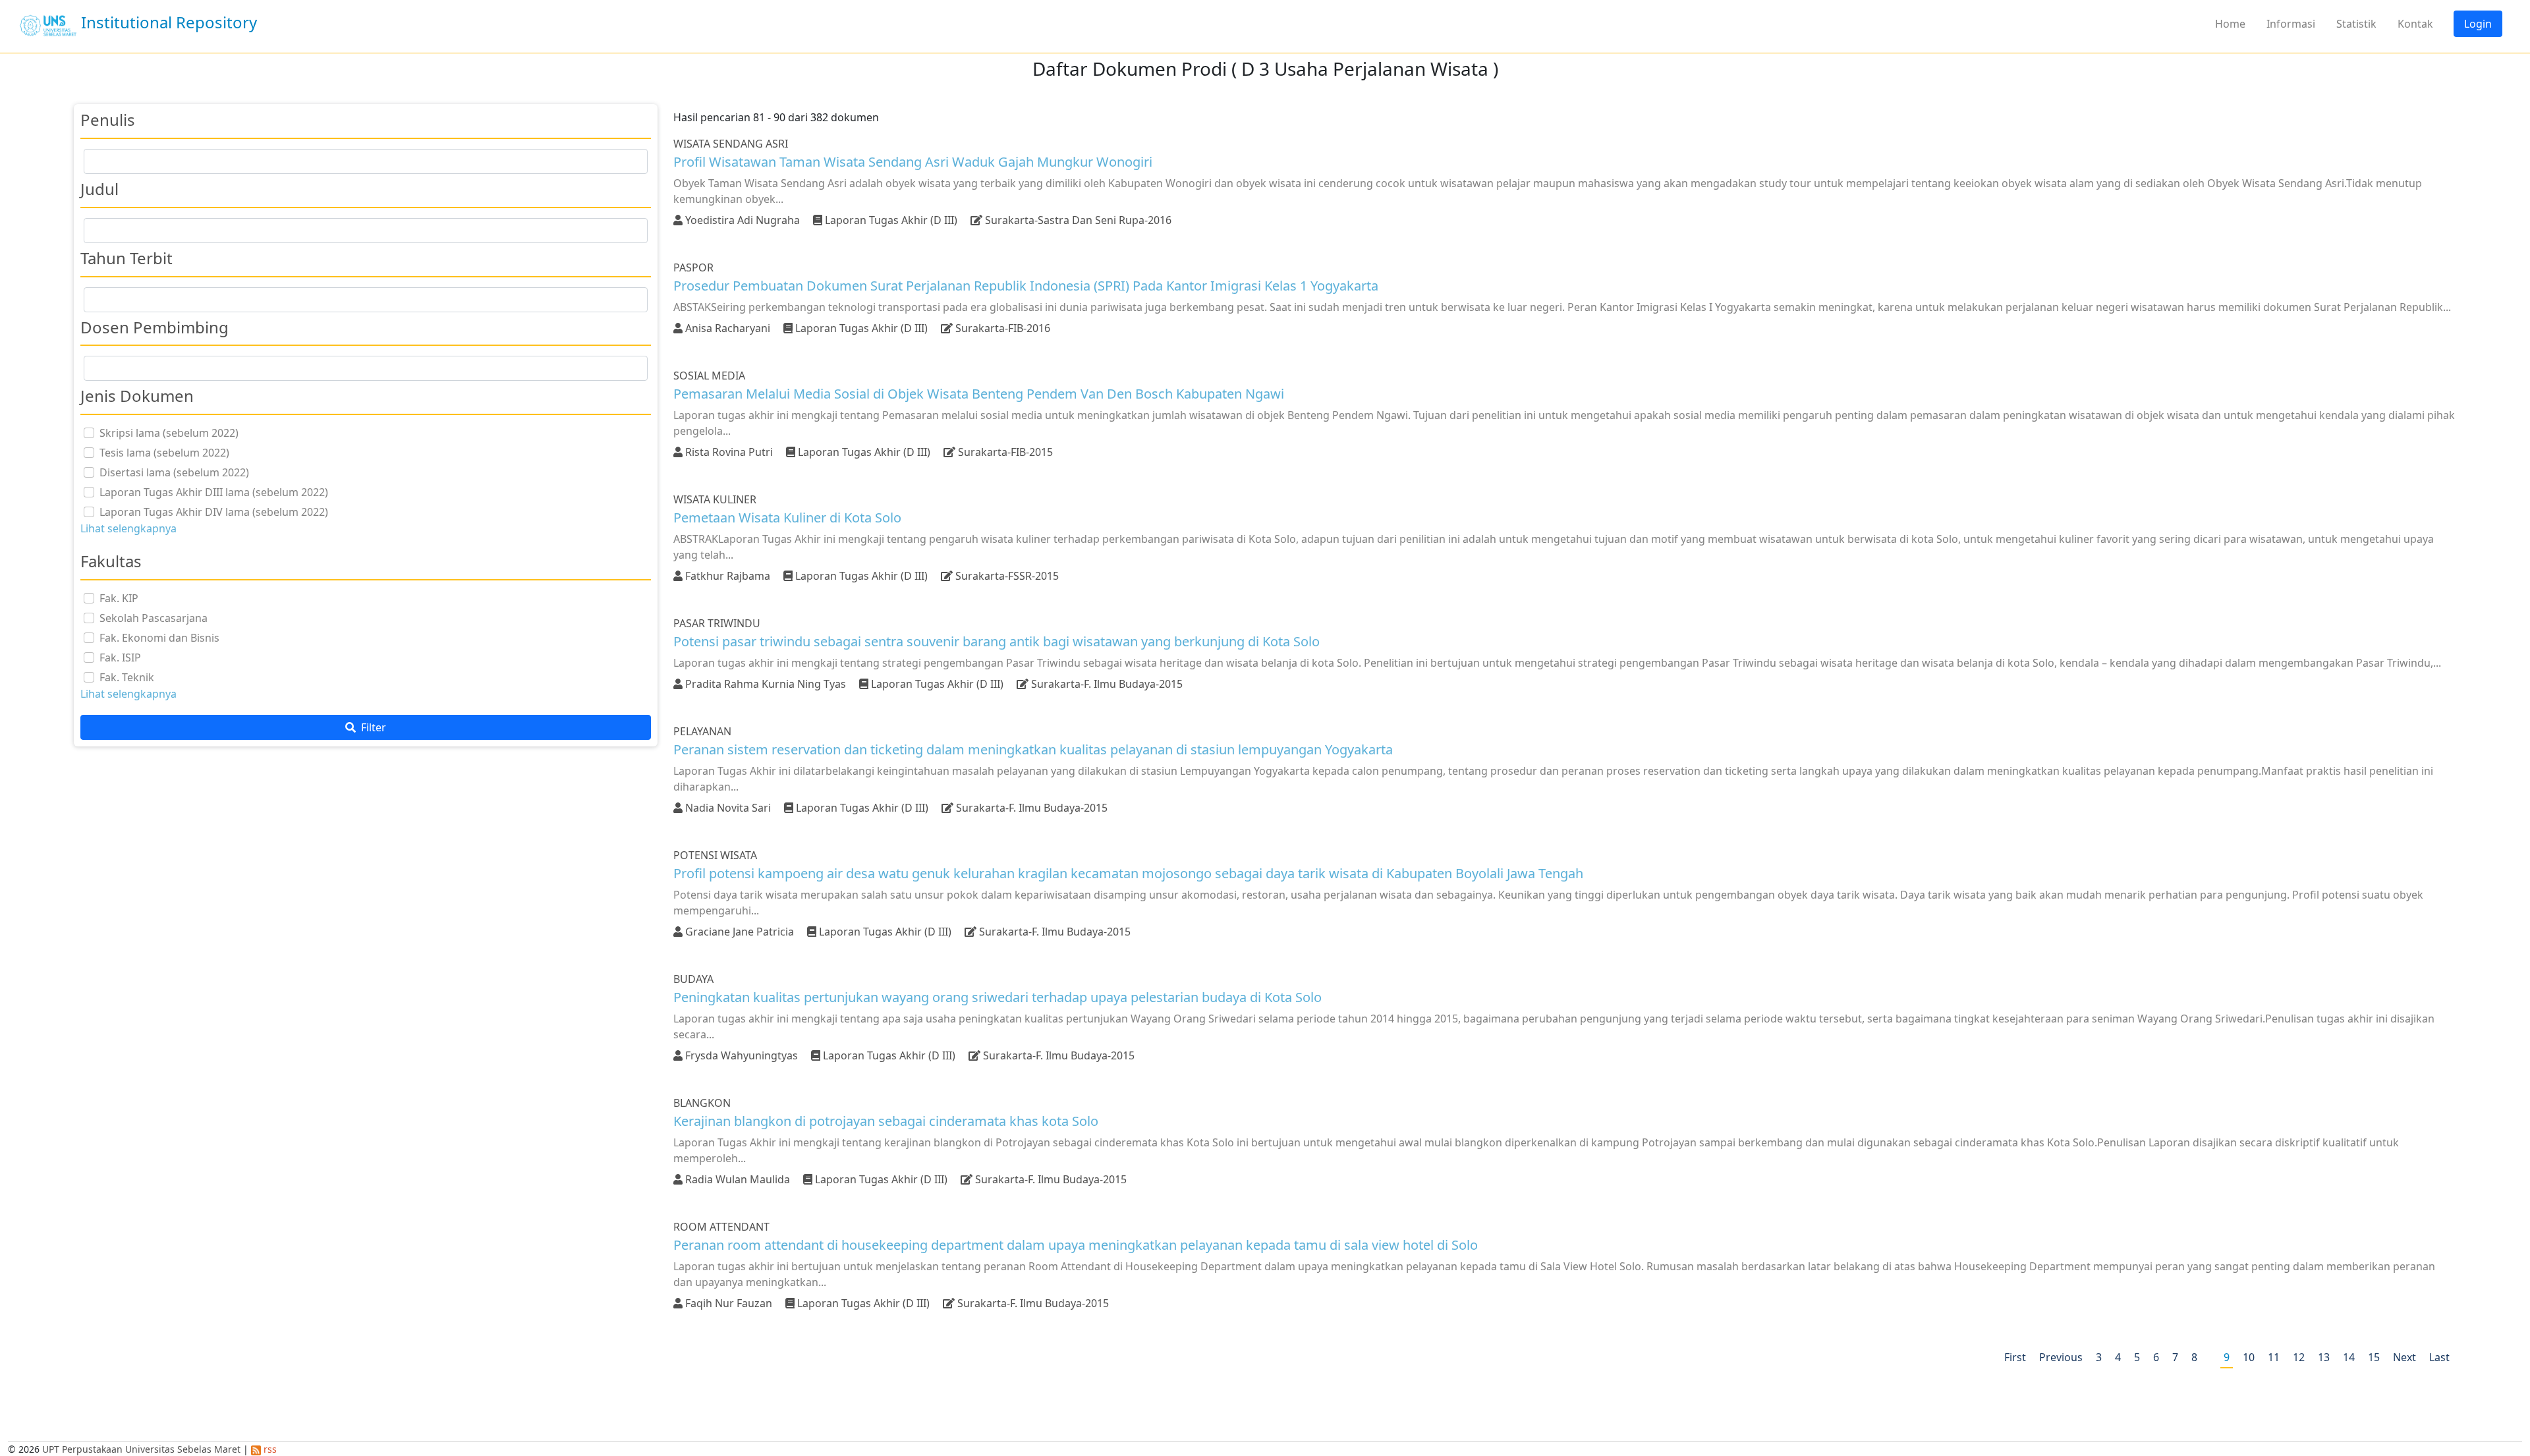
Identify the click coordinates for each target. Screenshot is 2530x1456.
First (2015, 1357)
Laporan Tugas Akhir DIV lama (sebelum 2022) (214, 512)
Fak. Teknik (127, 677)
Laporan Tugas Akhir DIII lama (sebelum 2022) (214, 492)
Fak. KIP (119, 598)
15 (2374, 1357)
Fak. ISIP (120, 658)
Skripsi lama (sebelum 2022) (169, 433)
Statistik (2356, 24)
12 (2299, 1357)
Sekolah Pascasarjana (154, 618)
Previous (2061, 1357)
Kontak (2415, 24)
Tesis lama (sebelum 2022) (164, 453)
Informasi (2291, 24)
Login (2478, 24)
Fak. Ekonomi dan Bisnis (159, 638)
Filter (372, 727)
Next (2404, 1357)
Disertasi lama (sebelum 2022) (174, 472)
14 (2349, 1357)
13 (2324, 1357)
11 (2274, 1357)
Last (2439, 1357)
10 (2249, 1357)
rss (269, 1449)
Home (2230, 24)
